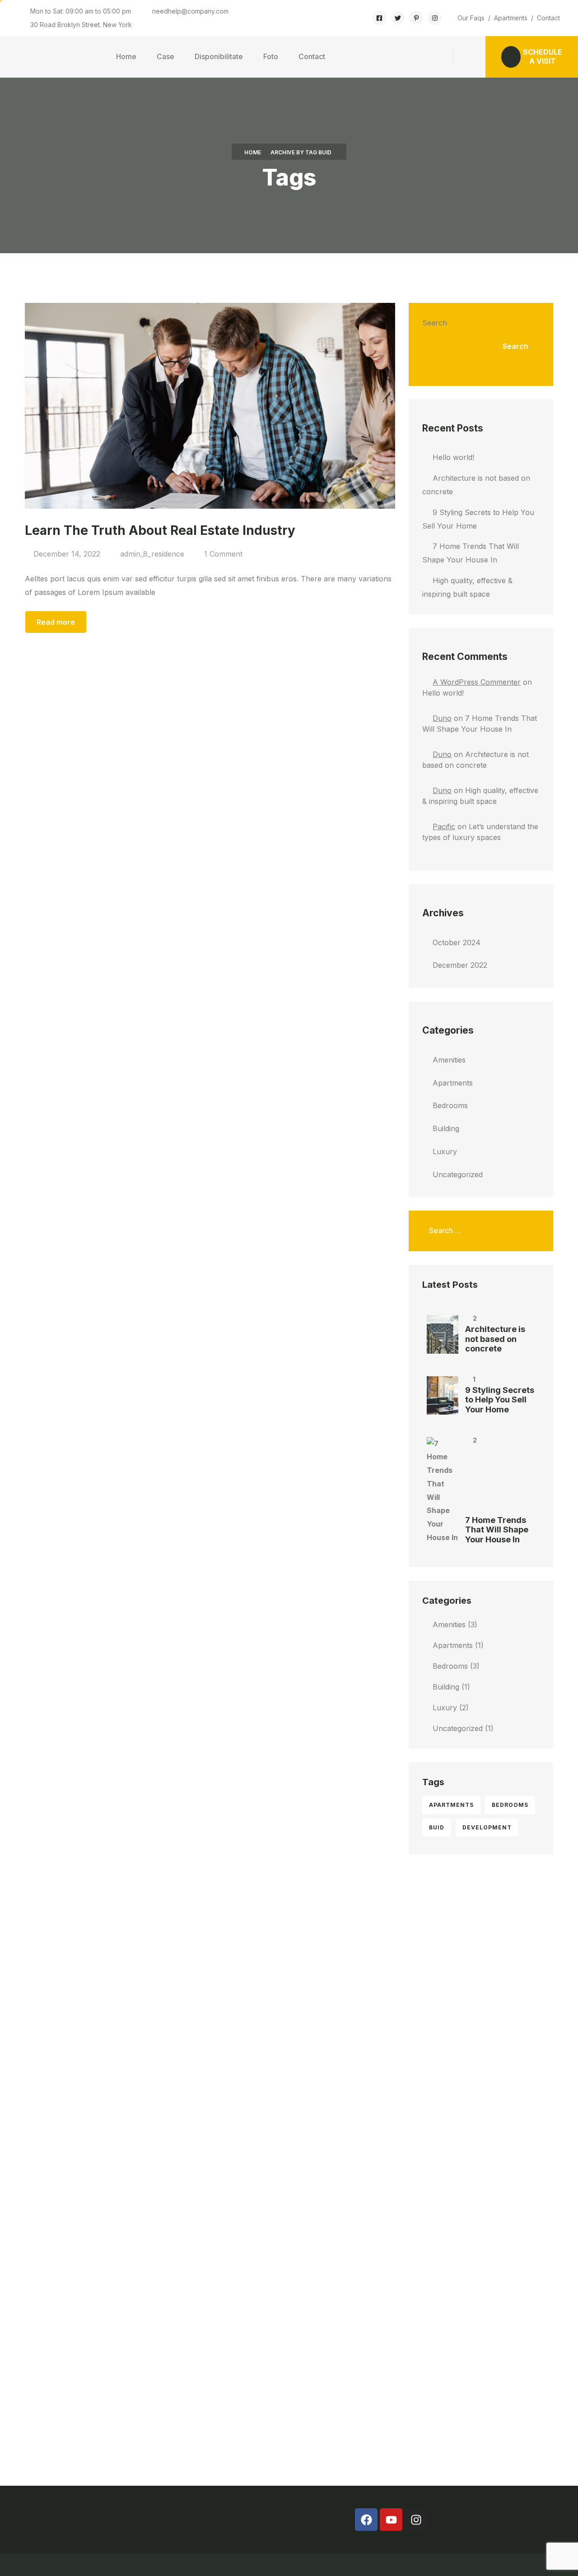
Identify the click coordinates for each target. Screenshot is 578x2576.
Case (165, 56)
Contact (548, 18)
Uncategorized (458, 1174)
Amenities (449, 1060)
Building (446, 1128)
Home (126, 56)
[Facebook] (366, 2520)
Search (435, 323)
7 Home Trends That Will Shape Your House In (497, 1530)
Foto (271, 56)
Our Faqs (471, 18)
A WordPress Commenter (477, 682)
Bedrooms (450, 1105)
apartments (451, 1805)
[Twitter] (398, 18)
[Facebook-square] (380, 18)
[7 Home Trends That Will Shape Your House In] (443, 1491)
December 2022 (460, 965)
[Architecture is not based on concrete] (443, 1334)
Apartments (511, 18)
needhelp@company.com (190, 11)
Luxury (445, 1151)
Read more (56, 622)
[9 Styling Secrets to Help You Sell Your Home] (443, 1395)
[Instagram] (435, 18)
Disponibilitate (219, 56)
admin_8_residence (152, 554)
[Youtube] (391, 2520)
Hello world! (453, 457)
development (487, 1827)
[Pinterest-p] (416, 18)
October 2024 (457, 942)
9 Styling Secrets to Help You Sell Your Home (500, 1400)
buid (437, 1827)
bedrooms (510, 1805)
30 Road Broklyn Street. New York (81, 25)
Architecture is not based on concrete (495, 1339)
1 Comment (223, 554)
